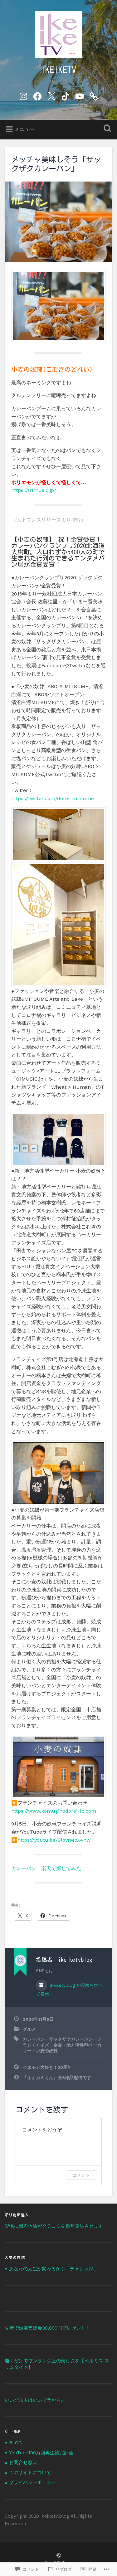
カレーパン (34, 2039)
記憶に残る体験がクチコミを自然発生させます (54, 2226)
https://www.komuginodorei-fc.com (54, 1811)
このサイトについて (30, 2472)
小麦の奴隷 (47, 2051)
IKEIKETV (58, 70)
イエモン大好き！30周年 (47, 2067)
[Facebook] (37, 95)
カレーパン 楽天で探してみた (46, 1868)
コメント (81, 2175)
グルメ (29, 2029)
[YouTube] (80, 95)
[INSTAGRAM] (23, 95)
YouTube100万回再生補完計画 (41, 2453)
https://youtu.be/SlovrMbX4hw (54, 1840)
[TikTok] (66, 95)
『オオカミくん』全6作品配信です (57, 2078)
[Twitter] (51, 95)
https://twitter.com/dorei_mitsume (53, 798)
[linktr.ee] (94, 95)
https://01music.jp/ (34, 490)
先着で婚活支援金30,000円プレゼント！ (47, 2328)
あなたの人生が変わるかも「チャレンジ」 (54, 2269)
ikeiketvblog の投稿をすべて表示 (69, 1990)
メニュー (24, 129)
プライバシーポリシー (32, 2482)
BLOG (15, 2443)
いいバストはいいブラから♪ (34, 2400)
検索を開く (106, 129)
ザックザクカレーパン (71, 2039)
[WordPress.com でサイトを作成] (59, 2556)
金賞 (58, 2045)
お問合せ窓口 (23, 2462)
